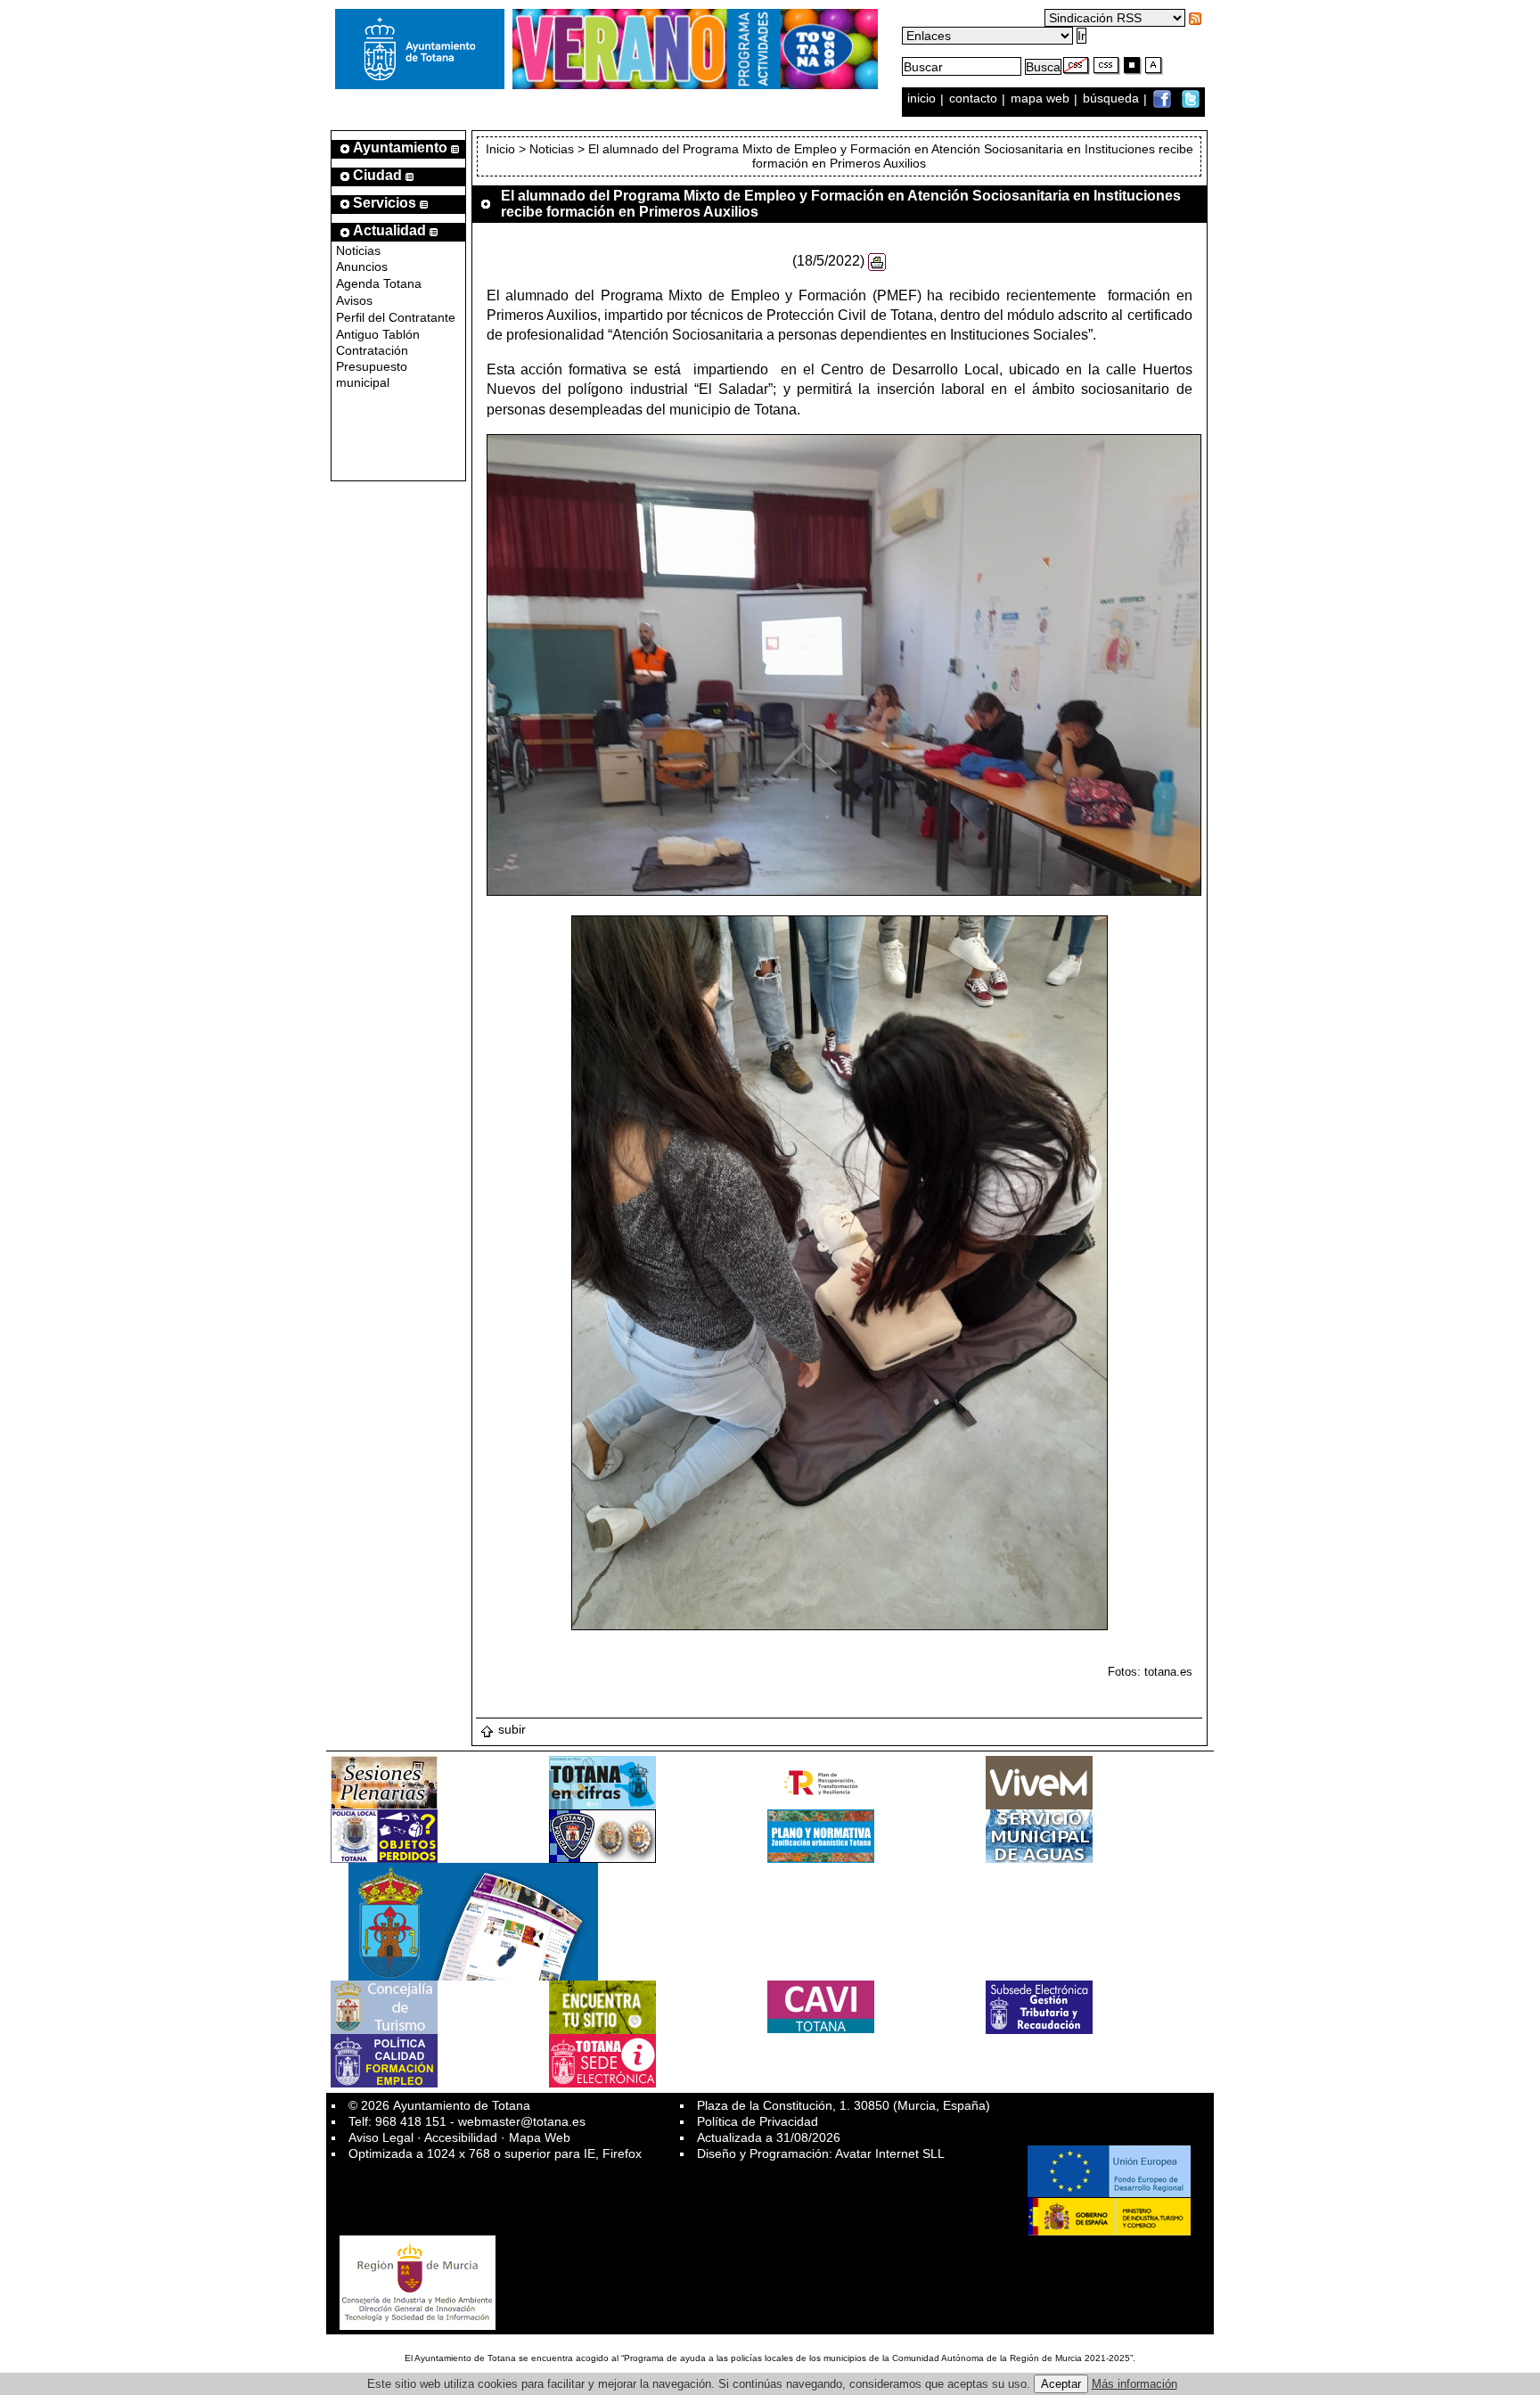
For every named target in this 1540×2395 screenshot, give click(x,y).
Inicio (502, 149)
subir (512, 1729)
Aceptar (1061, 2384)
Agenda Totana (379, 283)
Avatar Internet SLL (890, 2153)
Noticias (358, 250)
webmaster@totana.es (522, 2121)
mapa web (1042, 99)
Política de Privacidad (758, 2121)
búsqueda (1113, 99)
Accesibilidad (461, 2137)
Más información (1135, 2384)
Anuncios (362, 267)
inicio (923, 99)
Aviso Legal (381, 2137)
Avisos (354, 300)
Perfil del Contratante (396, 317)
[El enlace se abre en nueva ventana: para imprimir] (877, 261)
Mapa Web (540, 2137)
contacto (973, 99)
